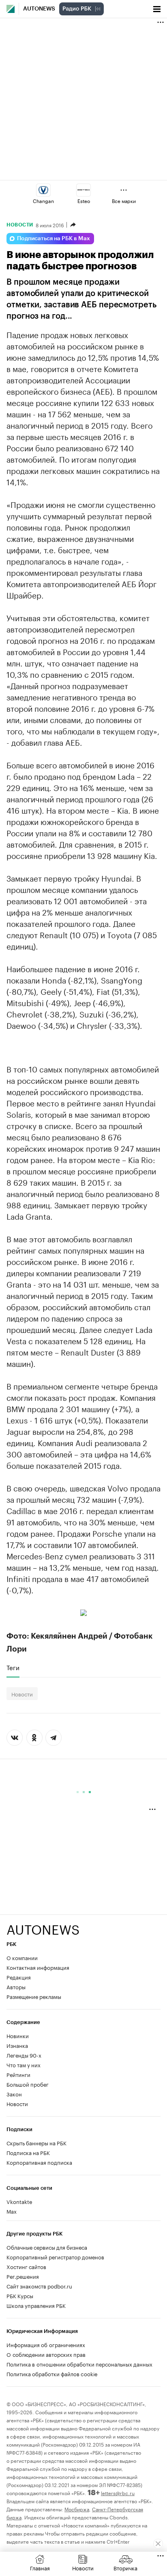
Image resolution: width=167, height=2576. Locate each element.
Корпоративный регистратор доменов (55, 2257)
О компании (22, 1957)
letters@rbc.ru (118, 2492)
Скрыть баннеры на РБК (36, 2142)
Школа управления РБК (36, 2305)
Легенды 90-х (24, 2055)
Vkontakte (19, 2201)
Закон (14, 2094)
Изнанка (17, 2045)
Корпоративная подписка (39, 2162)
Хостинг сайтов (26, 2266)
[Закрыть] (158, 2544)
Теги (13, 1667)
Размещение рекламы (34, 1996)
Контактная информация (38, 1967)
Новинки (18, 2035)
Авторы (16, 1986)
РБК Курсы (20, 2295)
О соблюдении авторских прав (46, 2354)
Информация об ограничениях (46, 2344)
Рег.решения (23, 2276)
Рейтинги (18, 2074)
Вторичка (125, 2568)
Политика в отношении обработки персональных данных (79, 2364)
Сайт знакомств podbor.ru (39, 2286)
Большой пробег (28, 2084)
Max (12, 2211)
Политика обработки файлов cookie (52, 2373)
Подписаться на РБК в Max (54, 239)
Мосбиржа (77, 2509)
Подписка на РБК (28, 2152)
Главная (40, 2568)
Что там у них (24, 2064)
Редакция (19, 1977)
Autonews (39, 9)
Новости (20, 225)
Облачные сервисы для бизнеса (47, 2247)
